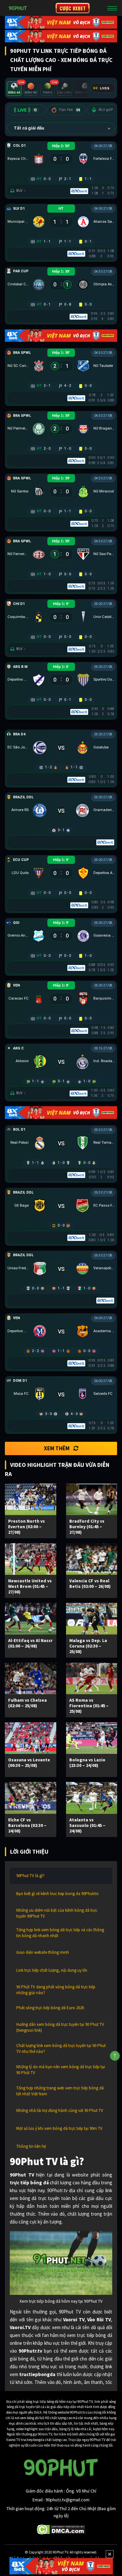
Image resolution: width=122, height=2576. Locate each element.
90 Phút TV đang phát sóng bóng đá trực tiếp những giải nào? (56, 1990)
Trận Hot (69, 110)
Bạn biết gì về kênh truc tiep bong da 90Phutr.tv (57, 1894)
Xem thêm (57, 1448)
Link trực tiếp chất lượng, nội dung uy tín (52, 1970)
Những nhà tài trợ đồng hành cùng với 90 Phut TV (60, 2110)
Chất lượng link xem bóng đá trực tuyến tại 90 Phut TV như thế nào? (61, 2049)
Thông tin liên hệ (31, 2146)
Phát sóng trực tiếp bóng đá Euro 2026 (50, 2008)
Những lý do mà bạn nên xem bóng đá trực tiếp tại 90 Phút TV (61, 2070)
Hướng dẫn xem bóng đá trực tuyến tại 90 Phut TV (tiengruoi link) (60, 2027)
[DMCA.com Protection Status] (61, 2529)
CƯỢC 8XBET (73, 8)
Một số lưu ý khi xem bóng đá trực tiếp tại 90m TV (59, 2128)
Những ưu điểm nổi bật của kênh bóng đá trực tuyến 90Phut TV (57, 1913)
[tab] (14, 89)
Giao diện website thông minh (43, 1952)
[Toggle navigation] (112, 8)
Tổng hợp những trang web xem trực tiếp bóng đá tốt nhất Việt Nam (60, 2091)
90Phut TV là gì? (30, 1876)
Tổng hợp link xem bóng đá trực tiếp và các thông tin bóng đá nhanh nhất (60, 1933)
